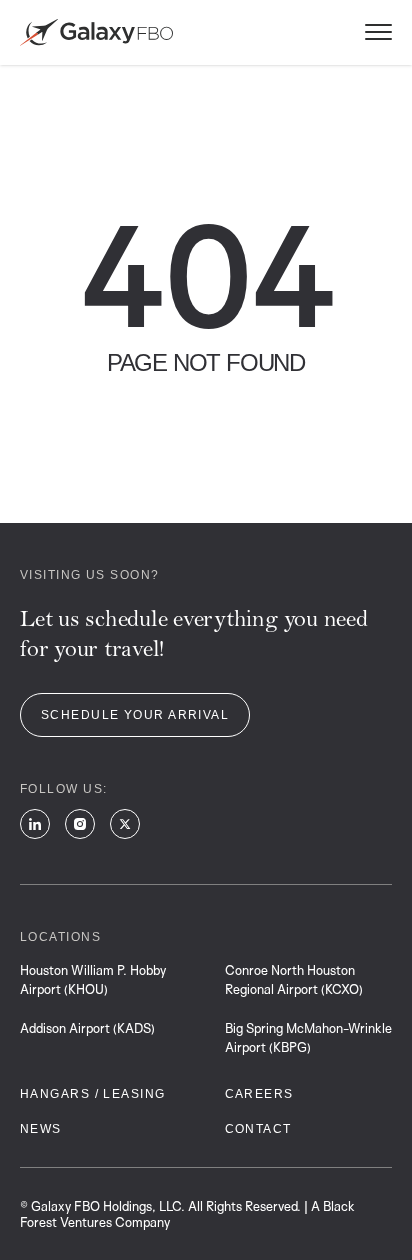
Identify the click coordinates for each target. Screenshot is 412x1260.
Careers (259, 1094)
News (41, 1129)
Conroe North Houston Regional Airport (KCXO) (294, 979)
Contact (258, 1129)
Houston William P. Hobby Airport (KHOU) (93, 979)
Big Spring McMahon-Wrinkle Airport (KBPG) (308, 1037)
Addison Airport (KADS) (87, 1028)
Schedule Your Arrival (135, 715)
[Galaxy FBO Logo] (96, 32)
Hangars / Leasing (92, 1094)
